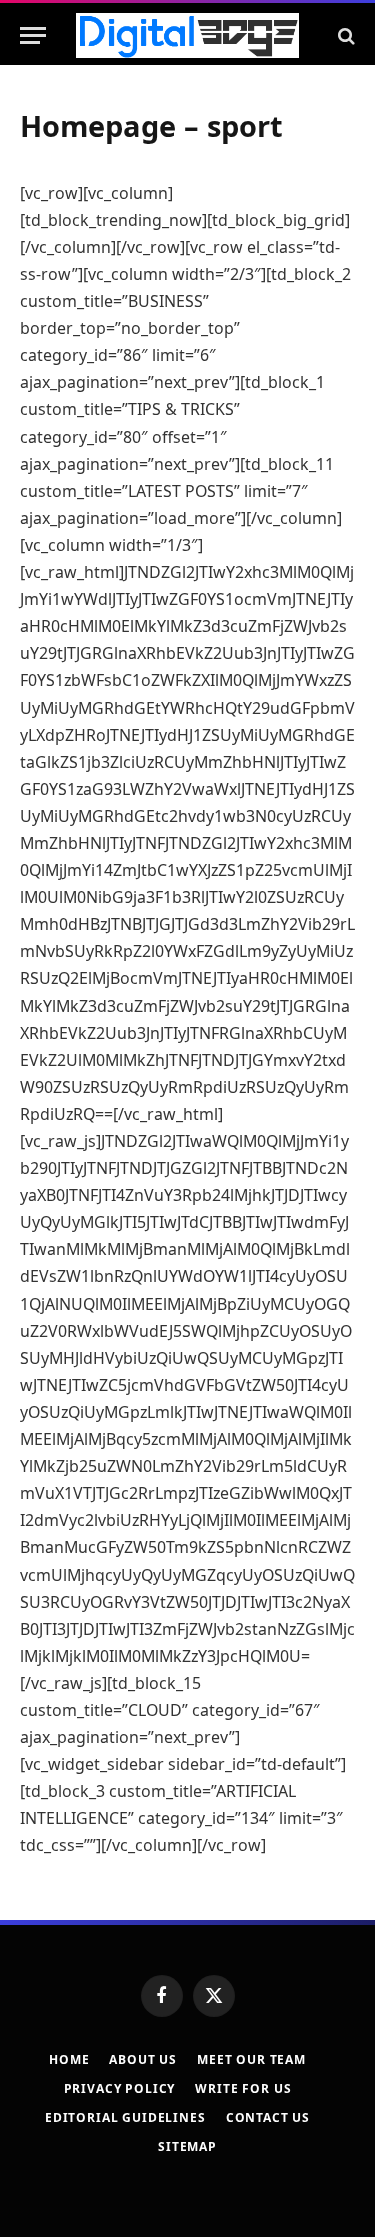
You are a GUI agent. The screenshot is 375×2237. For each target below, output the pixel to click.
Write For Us (243, 2088)
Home (69, 2059)
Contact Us (268, 2117)
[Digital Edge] (187, 35)
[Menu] (33, 35)
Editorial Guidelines (125, 2117)
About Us (143, 2059)
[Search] (344, 35)
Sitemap (187, 2146)
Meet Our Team (251, 2059)
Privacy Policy (120, 2088)
